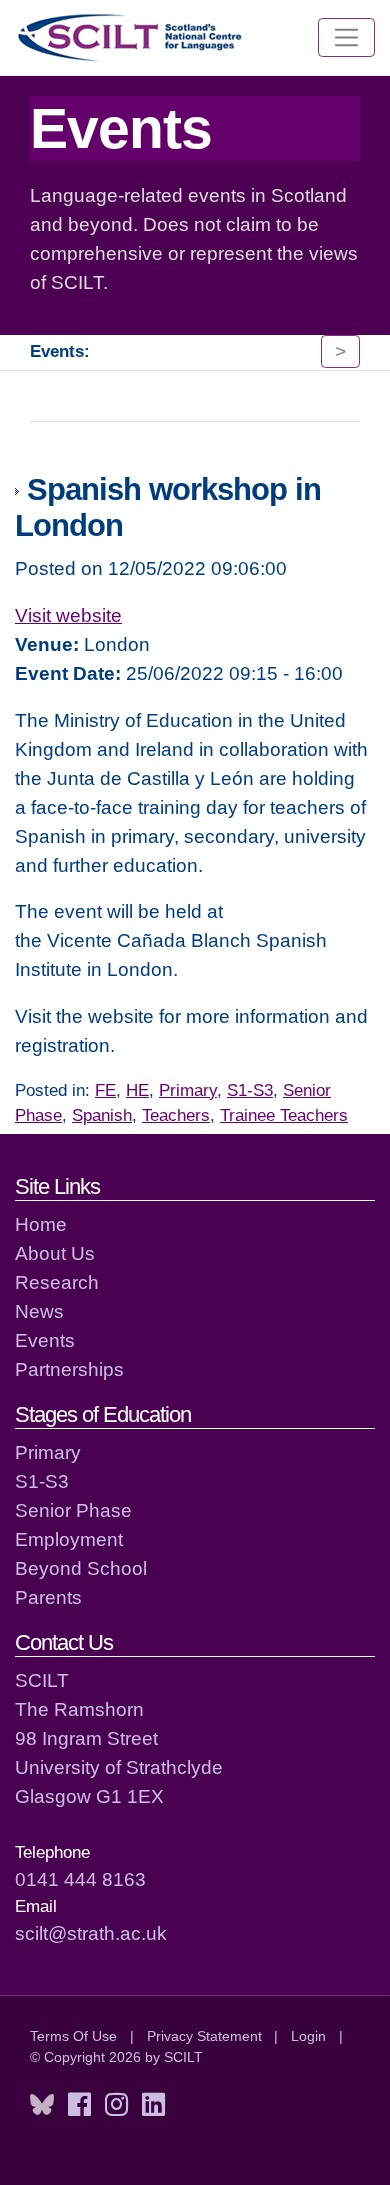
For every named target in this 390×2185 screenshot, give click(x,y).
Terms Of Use (73, 2036)
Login (308, 2036)
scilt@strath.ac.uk (91, 1933)
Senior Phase (73, 1510)
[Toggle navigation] (346, 38)
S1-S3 (250, 1090)
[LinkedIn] (153, 2105)
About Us (55, 1253)
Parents (48, 1597)
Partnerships (69, 1369)
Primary (188, 1090)
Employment (69, 1539)
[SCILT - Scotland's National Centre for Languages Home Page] (131, 37)
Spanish (102, 1115)
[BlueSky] (42, 2105)
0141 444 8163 (80, 1879)
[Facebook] (79, 2105)
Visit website (68, 615)
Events (45, 1340)
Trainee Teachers (284, 1115)
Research (57, 1282)
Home (41, 1224)
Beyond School (81, 1568)
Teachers (176, 1115)
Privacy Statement (204, 2036)
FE (105, 1090)
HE (137, 1090)
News (39, 1311)
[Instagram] (116, 2105)
